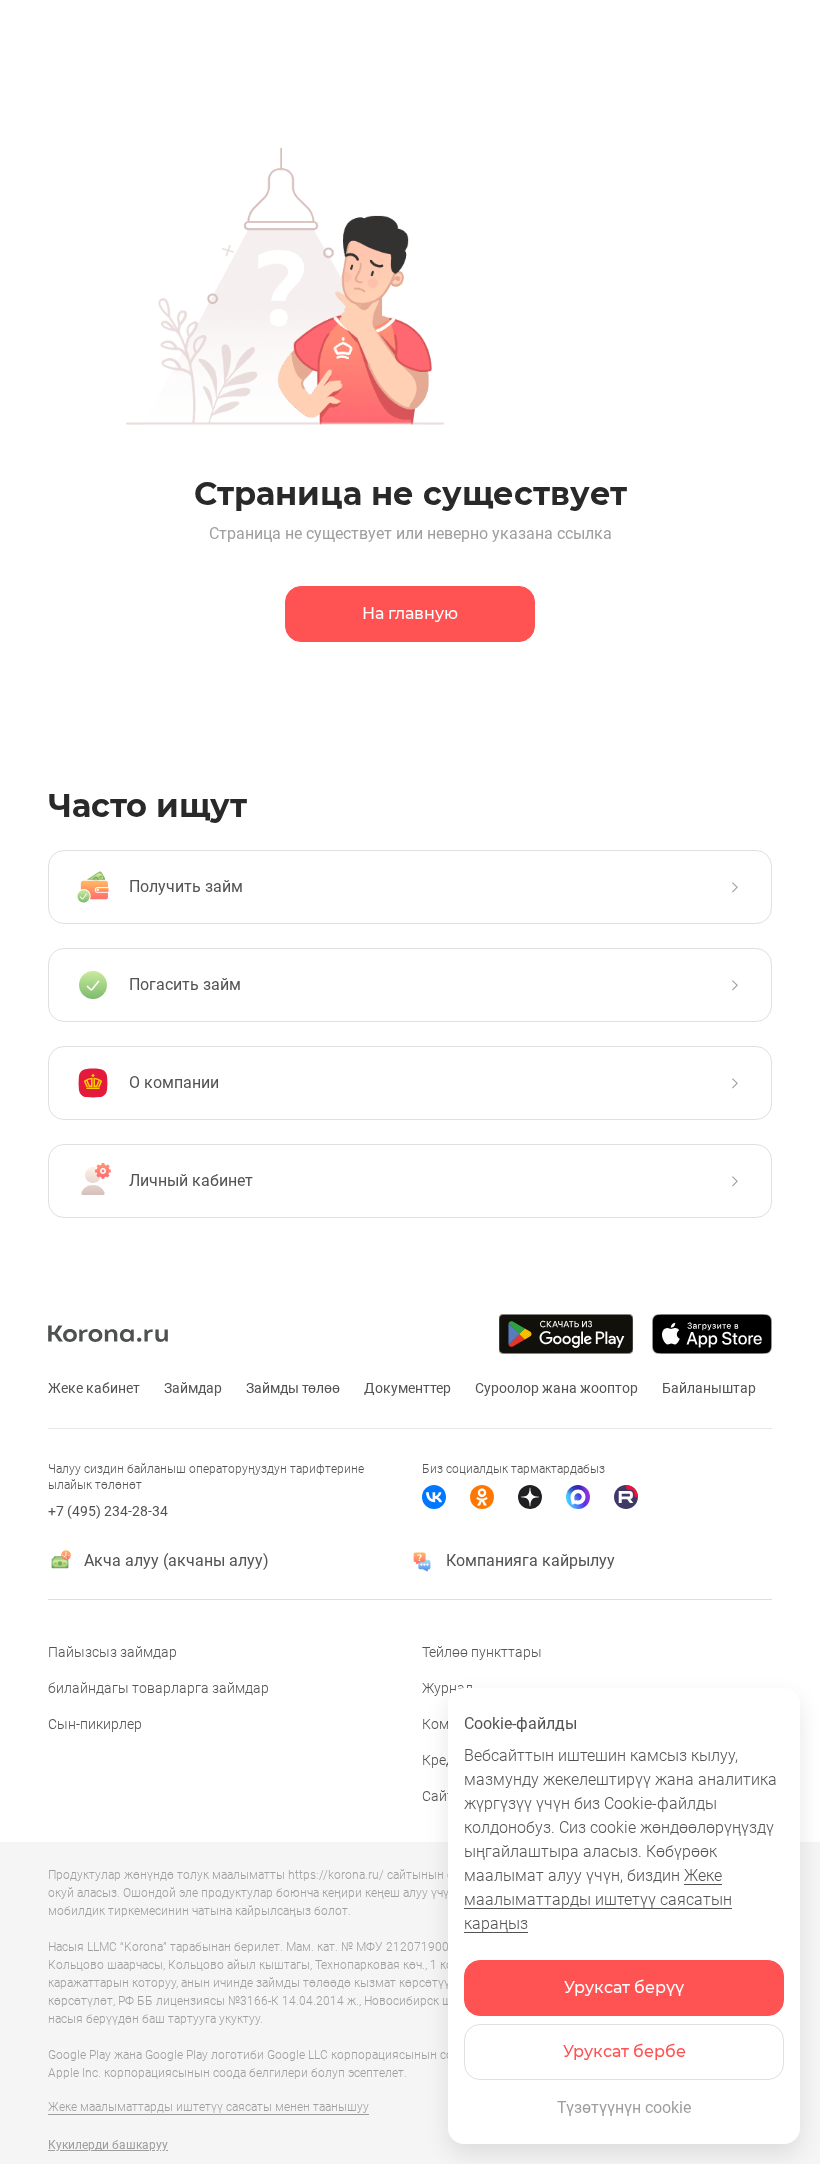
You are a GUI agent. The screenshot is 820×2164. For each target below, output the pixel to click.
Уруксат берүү (624, 1987)
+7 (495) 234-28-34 (108, 1511)
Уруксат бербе (624, 2051)
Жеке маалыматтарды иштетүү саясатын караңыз (598, 1899)
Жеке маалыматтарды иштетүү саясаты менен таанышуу (208, 2107)
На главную (410, 613)
